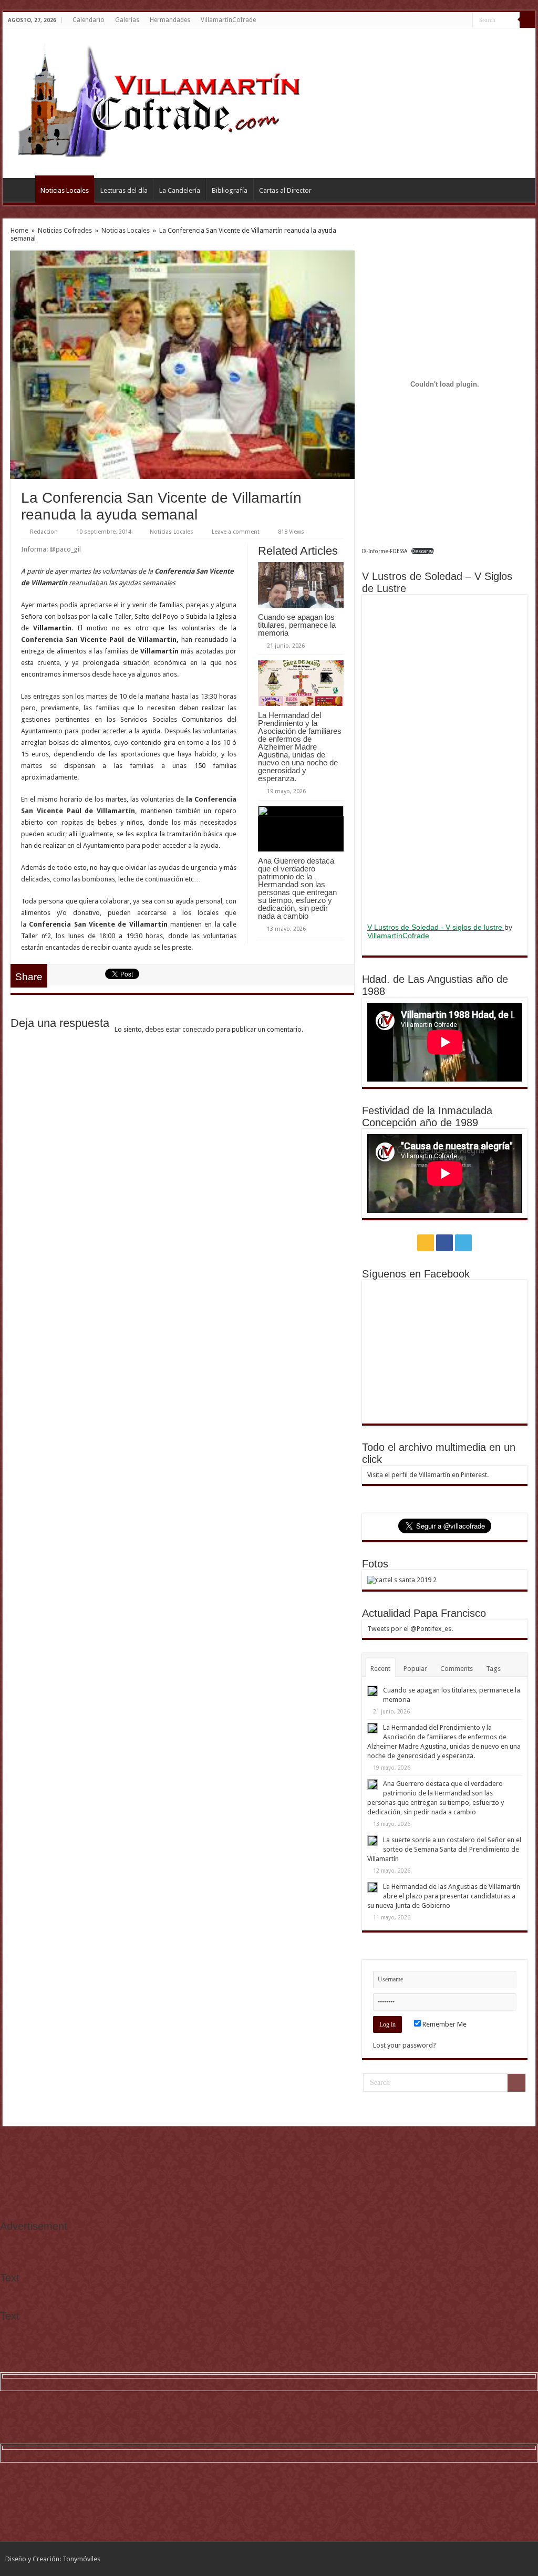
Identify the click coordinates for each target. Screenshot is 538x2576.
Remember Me (444, 2024)
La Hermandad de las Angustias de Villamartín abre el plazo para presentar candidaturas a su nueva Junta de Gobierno (444, 1896)
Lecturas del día (124, 190)
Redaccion (44, 532)
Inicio (22, 189)
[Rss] (445, 20)
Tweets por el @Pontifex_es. (410, 1629)
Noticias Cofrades (65, 230)
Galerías (127, 20)
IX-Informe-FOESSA (385, 551)
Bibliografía (230, 190)
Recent (380, 1669)
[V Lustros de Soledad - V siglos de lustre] (445, 757)
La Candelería (180, 190)
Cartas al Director (285, 190)
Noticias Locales (65, 190)
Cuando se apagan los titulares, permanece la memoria (297, 625)
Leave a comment (236, 532)
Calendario (89, 20)
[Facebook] (455, 20)
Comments (457, 1669)
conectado (198, 1029)
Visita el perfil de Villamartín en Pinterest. (428, 1475)
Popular (415, 1669)
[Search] (527, 20)
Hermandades (170, 20)
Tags (493, 1669)
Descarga (423, 551)
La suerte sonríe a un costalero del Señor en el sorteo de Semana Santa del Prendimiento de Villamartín (444, 1849)
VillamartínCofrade (228, 20)
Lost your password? (405, 2045)
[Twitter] (465, 20)
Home (19, 230)
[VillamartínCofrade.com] (168, 101)
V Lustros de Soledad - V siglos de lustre (436, 927)
